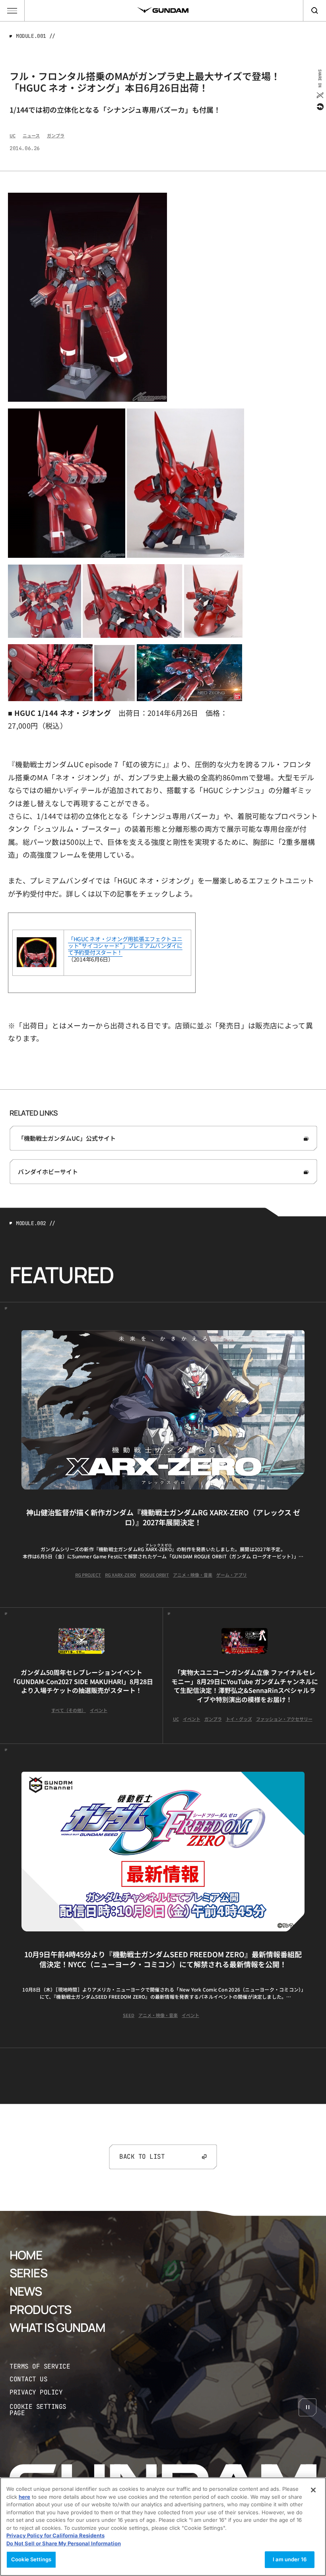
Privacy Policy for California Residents (55, 2535)
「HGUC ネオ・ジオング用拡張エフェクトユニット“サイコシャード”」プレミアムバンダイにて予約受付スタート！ (125, 946)
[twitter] (319, 95)
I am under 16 (290, 2559)
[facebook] (319, 107)
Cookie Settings (31, 2559)
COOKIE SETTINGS (46, 2410)
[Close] (313, 2490)
